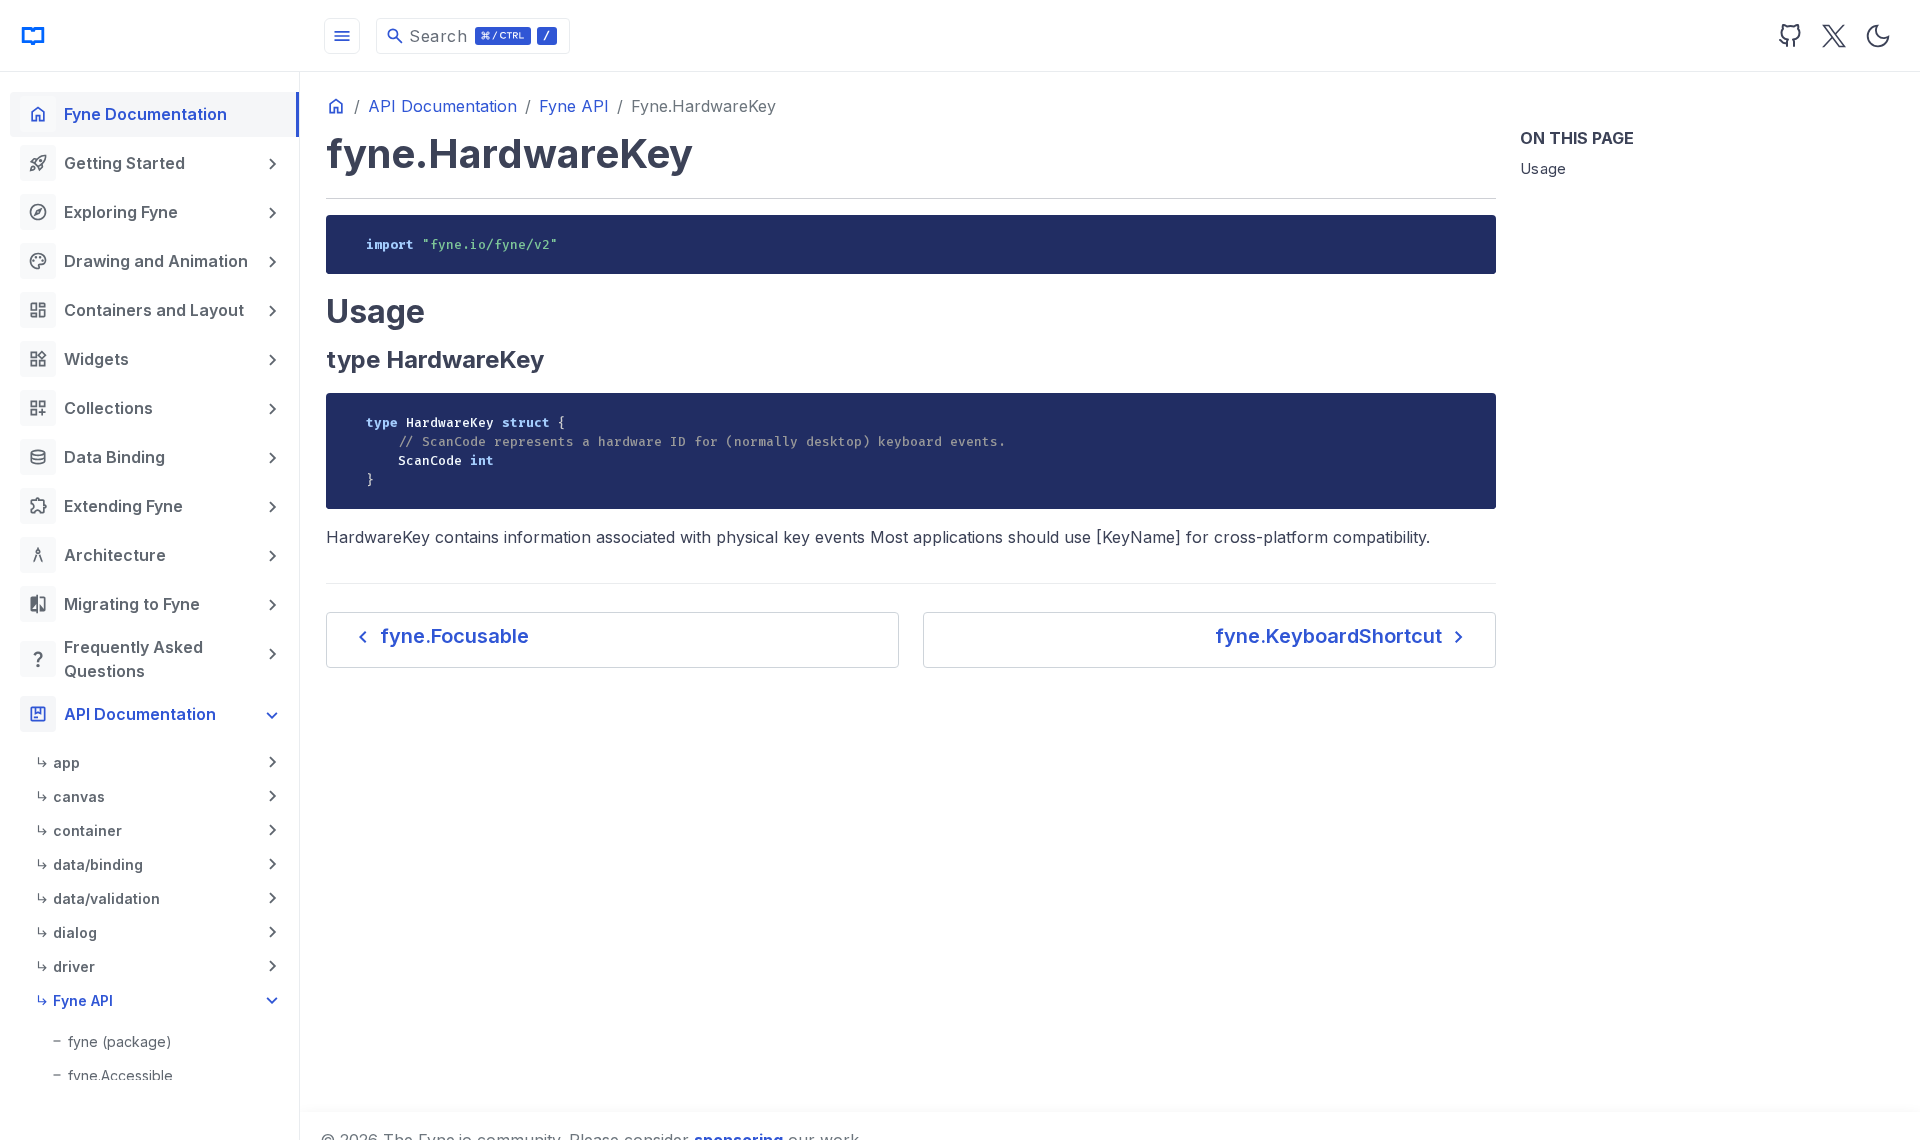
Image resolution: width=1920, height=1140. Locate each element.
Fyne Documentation (127, 114)
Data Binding (96, 457)
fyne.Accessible (120, 1075)
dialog (75, 932)
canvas (79, 796)
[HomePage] (150, 35)
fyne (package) (120, 1041)
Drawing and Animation (138, 261)
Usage (1543, 168)
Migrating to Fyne (114, 604)
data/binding (98, 864)
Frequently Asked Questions (115, 659)
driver (74, 966)
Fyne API (83, 1000)
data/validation (106, 898)
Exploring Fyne (103, 212)
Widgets (78, 359)
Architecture (97, 555)
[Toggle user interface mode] (1878, 36)
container (87, 830)
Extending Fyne (105, 506)
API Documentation (122, 714)
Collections (90, 408)
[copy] (1474, 237)
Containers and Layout (136, 310)
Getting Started (106, 163)
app (66, 762)
